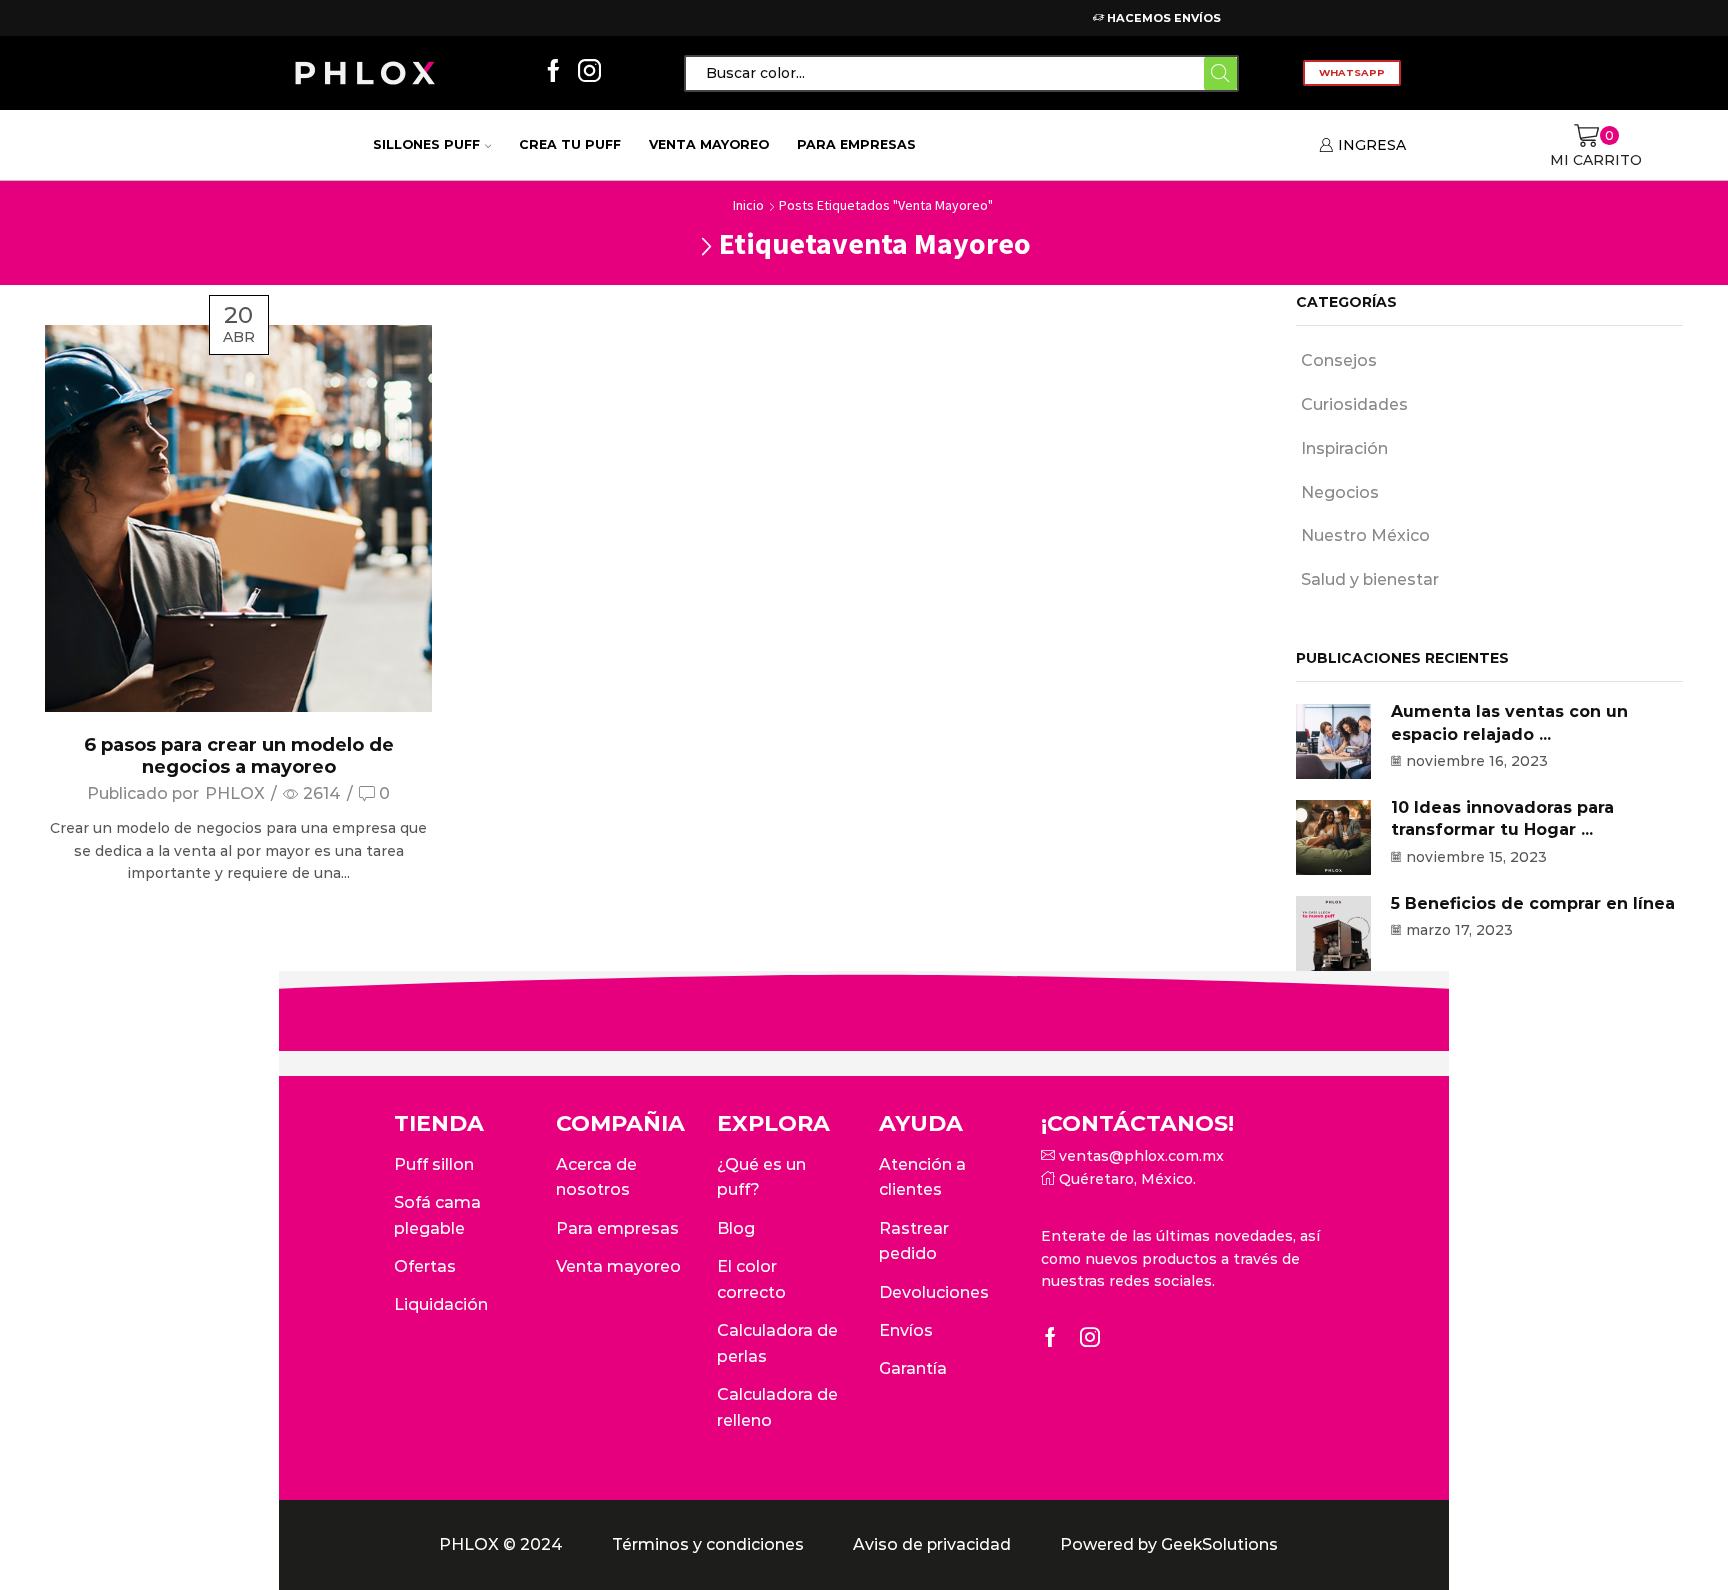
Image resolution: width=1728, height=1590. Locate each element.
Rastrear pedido (914, 1241)
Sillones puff (426, 144)
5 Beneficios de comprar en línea (1533, 903)
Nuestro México (1365, 535)
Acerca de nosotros (596, 1177)
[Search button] (1220, 73)
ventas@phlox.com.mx (1139, 1156)
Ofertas (425, 1266)
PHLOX (235, 793)
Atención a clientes (922, 1177)
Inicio (748, 205)
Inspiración (1344, 448)
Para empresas (856, 144)
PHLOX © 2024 (501, 1544)
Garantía (913, 1368)
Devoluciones (934, 1292)
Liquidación (441, 1304)
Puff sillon (434, 1164)
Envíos (906, 1330)
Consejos (1339, 360)
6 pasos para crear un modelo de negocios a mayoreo (239, 755)
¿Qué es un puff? (761, 1177)
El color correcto (751, 1279)
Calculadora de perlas (777, 1343)
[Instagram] (589, 72)
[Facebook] (553, 72)
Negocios (1340, 492)
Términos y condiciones (708, 1544)
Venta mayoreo (709, 144)
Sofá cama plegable (437, 1215)
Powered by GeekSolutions (1169, 1544)
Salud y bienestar (1370, 579)
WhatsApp (1352, 72)
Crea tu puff (570, 144)
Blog (736, 1228)
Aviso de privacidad (932, 1544)
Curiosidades (1354, 404)
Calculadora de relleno (777, 1407)
